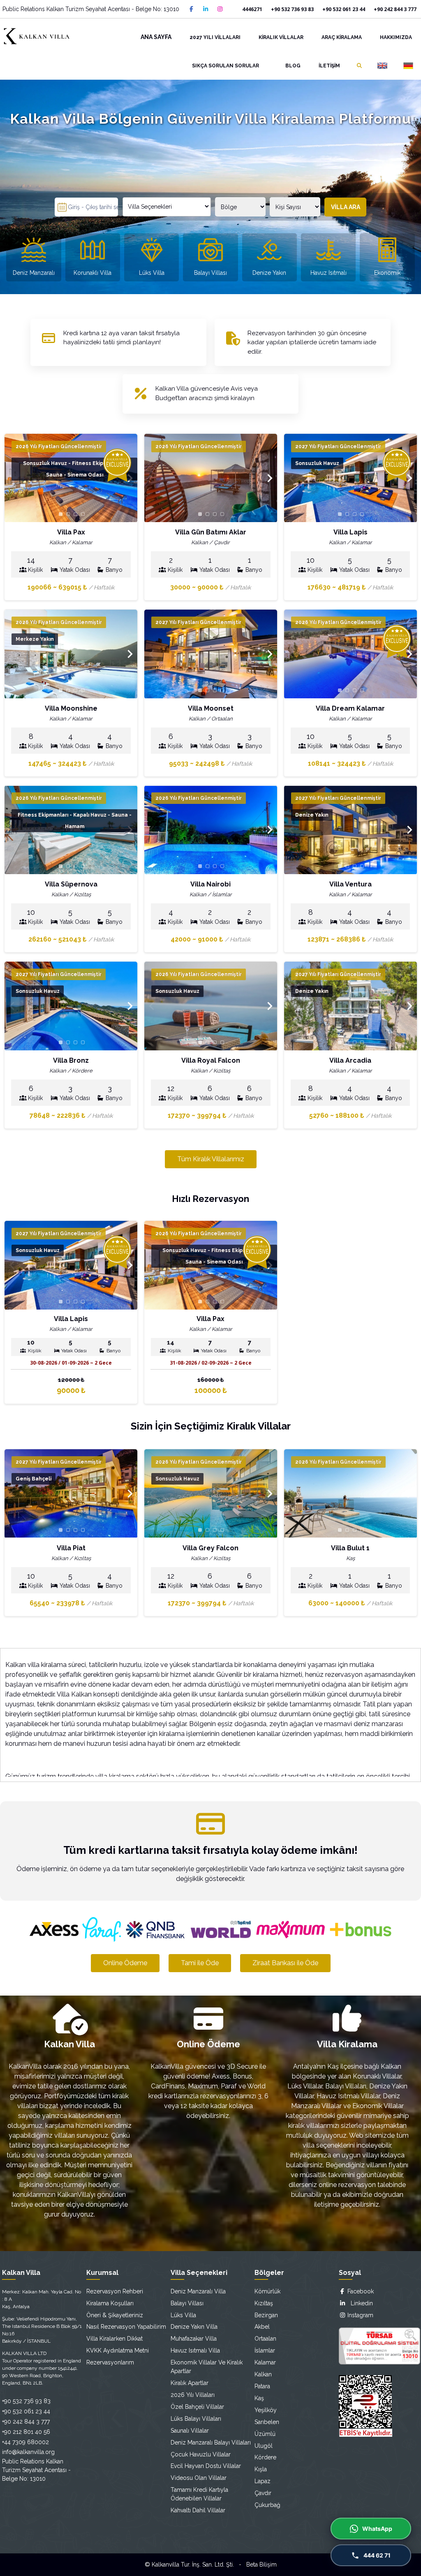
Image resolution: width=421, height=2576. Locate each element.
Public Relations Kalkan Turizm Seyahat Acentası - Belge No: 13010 (91, 9)
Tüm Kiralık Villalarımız (211, 1159)
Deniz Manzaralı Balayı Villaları (211, 2442)
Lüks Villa (183, 2315)
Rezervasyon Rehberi (115, 2291)
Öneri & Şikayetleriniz (115, 2315)
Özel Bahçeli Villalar (197, 2407)
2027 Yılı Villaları (215, 37)
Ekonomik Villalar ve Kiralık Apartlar (207, 2367)
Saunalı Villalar (190, 2431)
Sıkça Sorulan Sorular (226, 66)
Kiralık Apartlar (190, 2383)
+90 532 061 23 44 (344, 9)
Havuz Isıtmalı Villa (195, 2350)
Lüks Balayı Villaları (196, 2419)
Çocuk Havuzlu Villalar (201, 2454)
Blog (293, 66)
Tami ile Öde (200, 1963)
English (382, 66)
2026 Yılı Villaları (193, 2395)
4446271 (252, 9)
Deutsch (408, 66)
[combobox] (167, 207)
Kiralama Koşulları (110, 2303)
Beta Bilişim (261, 2564)
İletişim (329, 66)
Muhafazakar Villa (194, 2339)
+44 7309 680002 (25, 2442)
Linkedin (359, 2303)
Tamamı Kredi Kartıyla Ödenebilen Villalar (199, 2494)
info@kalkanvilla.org (28, 2452)
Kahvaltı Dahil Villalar (198, 2510)
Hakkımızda (396, 37)
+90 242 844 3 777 (395, 9)
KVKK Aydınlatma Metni (118, 2350)
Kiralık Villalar (281, 37)
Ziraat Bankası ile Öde (285, 1963)
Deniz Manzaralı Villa (198, 2291)
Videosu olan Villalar (199, 2478)
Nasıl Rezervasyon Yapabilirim (126, 2327)
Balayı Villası (187, 2303)
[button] (270, 478)
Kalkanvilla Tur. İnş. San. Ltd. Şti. (193, 2564)
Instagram (360, 2315)
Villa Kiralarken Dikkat (115, 2339)
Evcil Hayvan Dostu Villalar (206, 2466)
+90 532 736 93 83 (292, 9)
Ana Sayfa (156, 37)
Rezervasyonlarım (110, 2362)
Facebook (360, 2291)
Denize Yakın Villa (194, 2327)
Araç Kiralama (342, 37)
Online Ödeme (125, 1963)
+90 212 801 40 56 (26, 2432)
